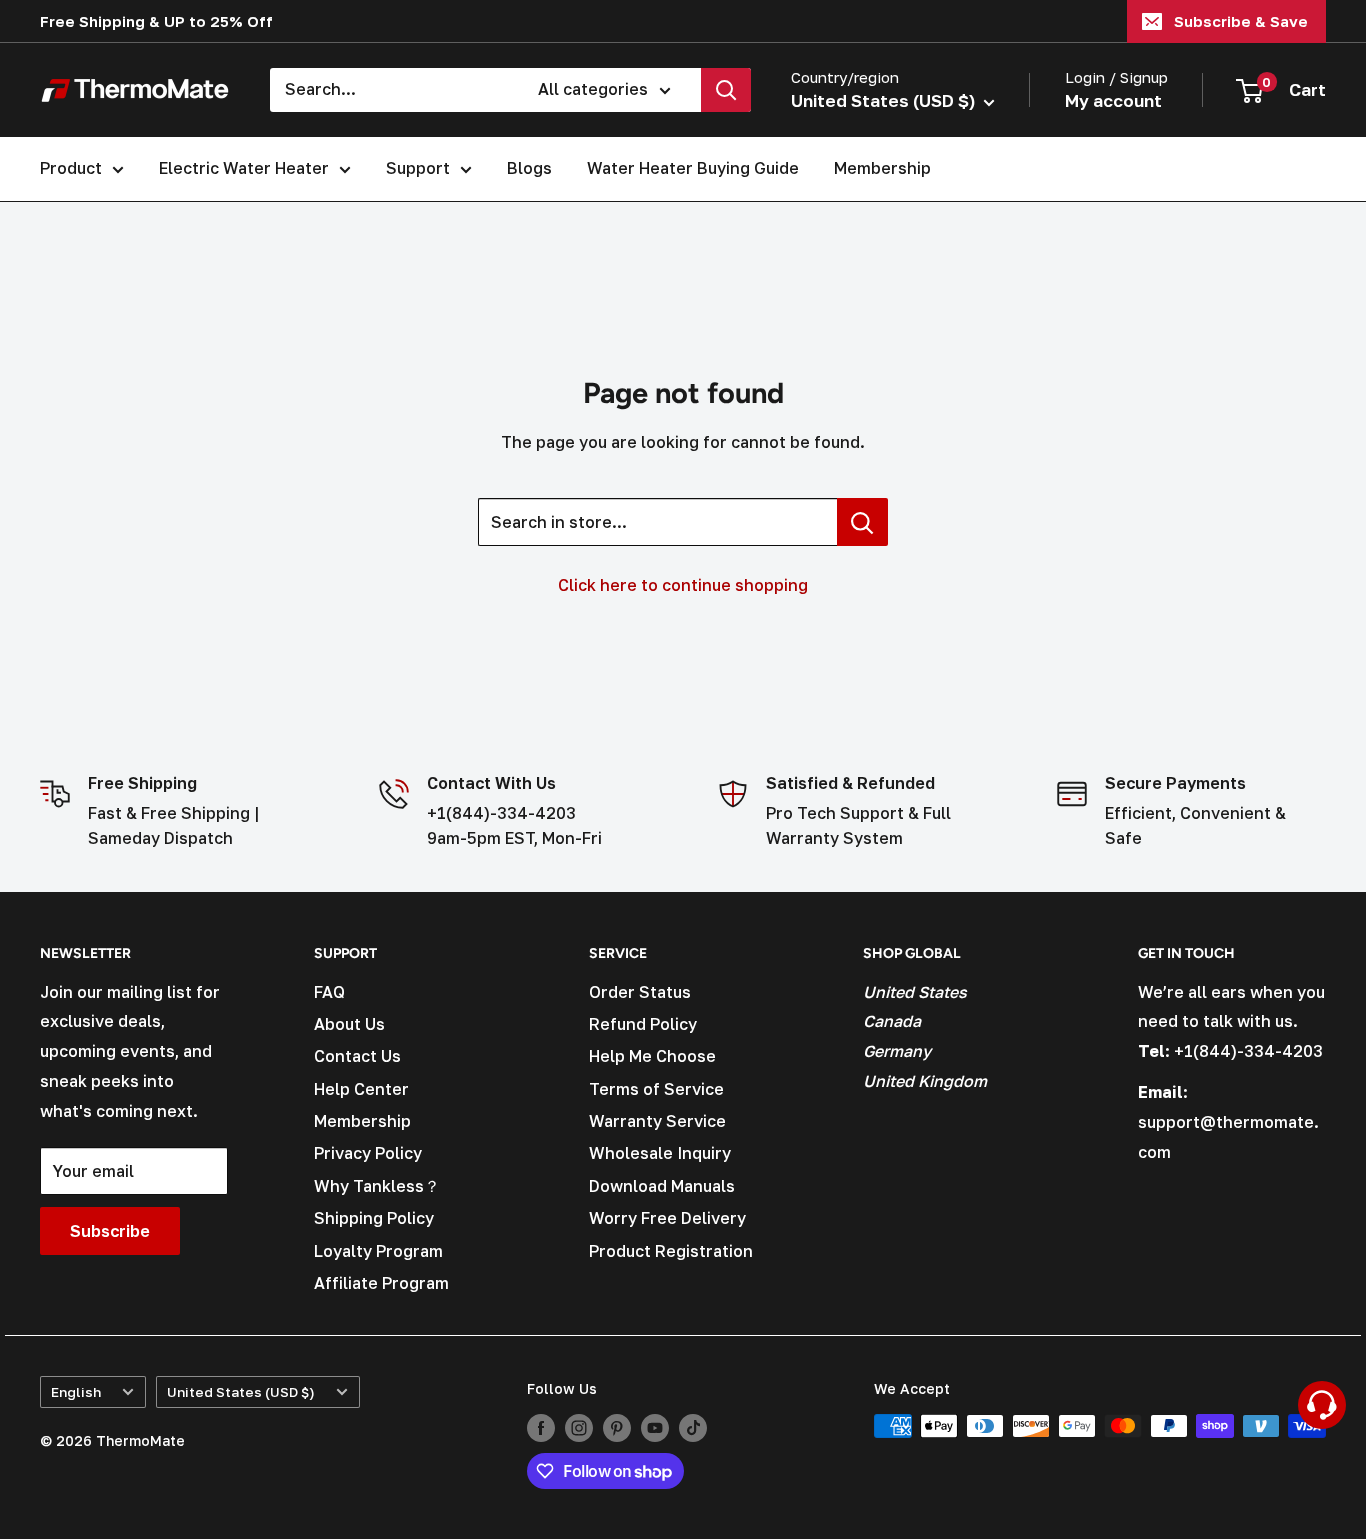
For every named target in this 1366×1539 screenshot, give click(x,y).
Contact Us (357, 1056)
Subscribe (110, 1231)
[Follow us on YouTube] (655, 1428)
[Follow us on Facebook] (541, 1428)
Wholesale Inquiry (660, 1153)
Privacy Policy (368, 1153)
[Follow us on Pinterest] (617, 1428)
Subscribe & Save (1241, 21)
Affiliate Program (381, 1283)
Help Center (361, 1089)
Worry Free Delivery (667, 1218)
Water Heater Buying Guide (693, 168)
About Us (349, 1024)
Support (418, 168)
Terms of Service (656, 1089)
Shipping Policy (374, 1218)
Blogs (529, 168)
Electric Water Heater (244, 168)
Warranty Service (657, 1121)
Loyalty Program (378, 1251)
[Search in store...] (862, 522)
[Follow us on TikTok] (693, 1428)
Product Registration (671, 1251)
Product (71, 168)
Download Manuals (662, 1186)
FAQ (329, 992)
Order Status (640, 992)
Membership (882, 168)
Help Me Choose (652, 1056)
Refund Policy (643, 1024)
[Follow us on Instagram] (579, 1428)
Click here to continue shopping (683, 585)
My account (1113, 100)
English (76, 1392)
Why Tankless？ (377, 1186)
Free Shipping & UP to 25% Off (156, 21)
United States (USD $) (241, 1392)
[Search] (726, 90)
